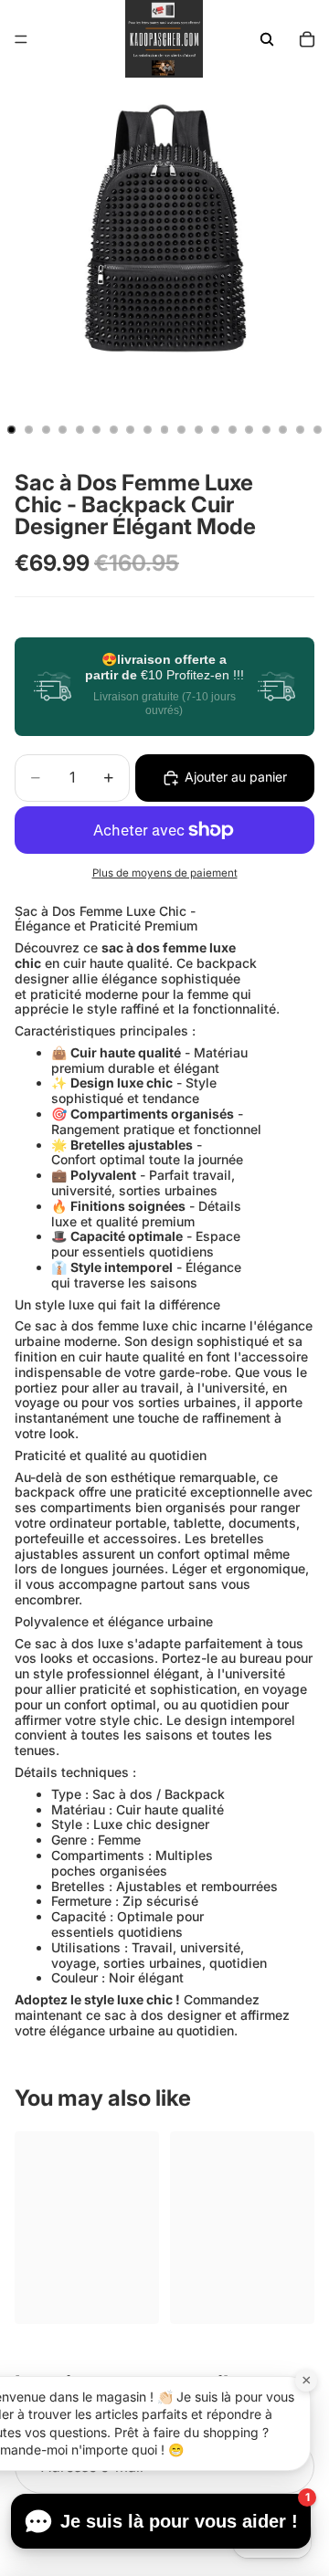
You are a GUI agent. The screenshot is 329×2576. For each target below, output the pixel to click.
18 (301, 430)
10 (164, 430)
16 (266, 430)
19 (317, 430)
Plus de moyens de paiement (165, 873)
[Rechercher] (267, 39)
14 (232, 430)
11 (182, 430)
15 (249, 430)
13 (216, 430)
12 (198, 430)
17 (283, 430)
